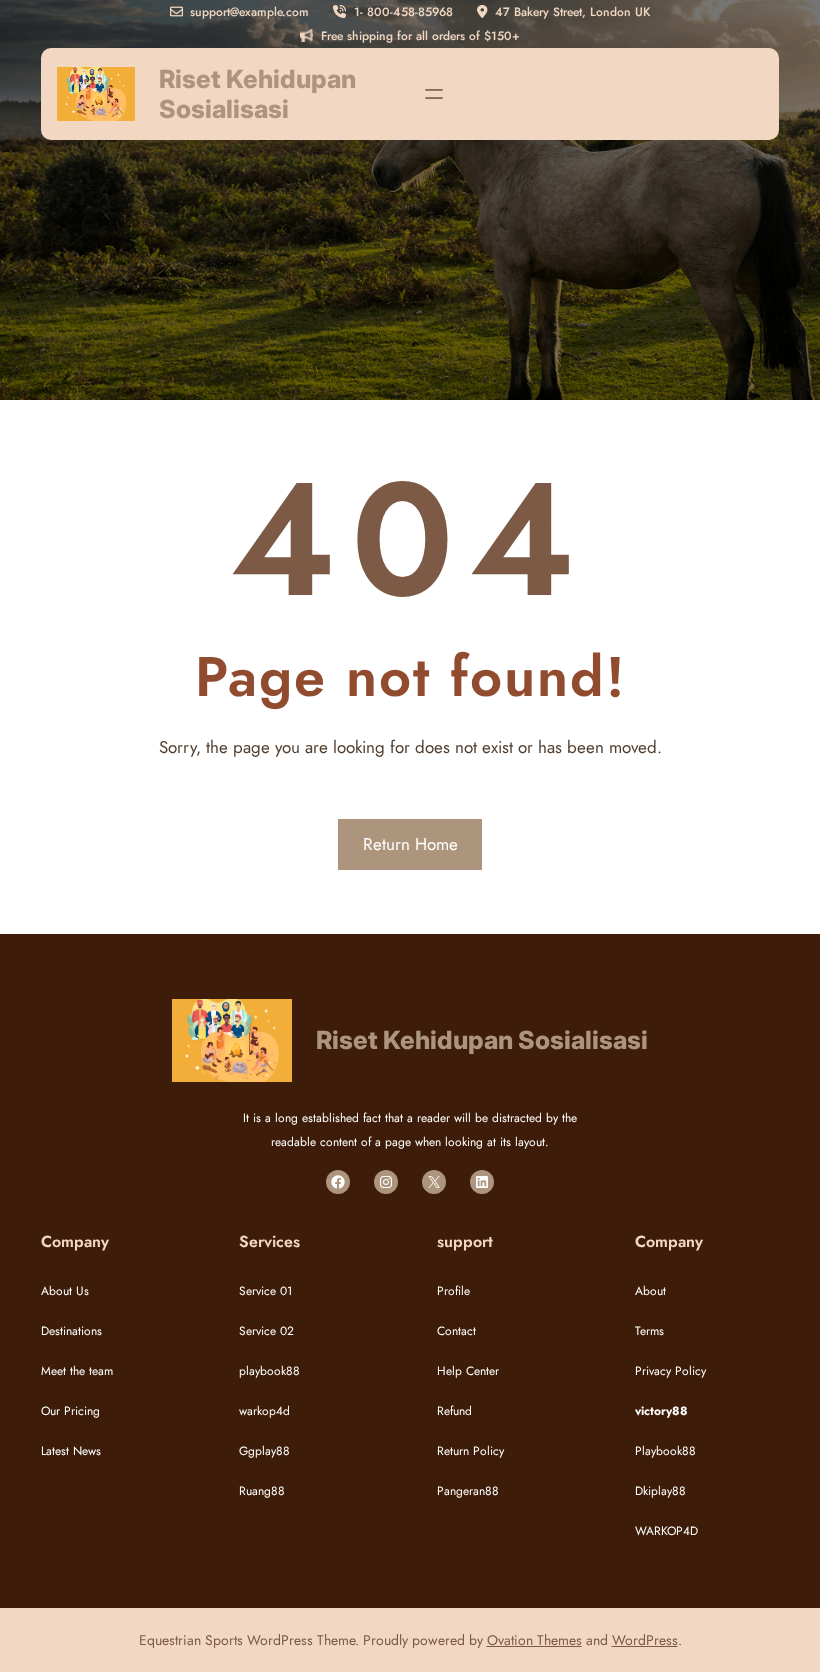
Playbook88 (665, 1451)
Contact (456, 1331)
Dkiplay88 (660, 1491)
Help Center (468, 1371)
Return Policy (470, 1451)
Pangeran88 (468, 1491)
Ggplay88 (264, 1451)
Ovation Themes (534, 1640)
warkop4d (264, 1411)
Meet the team (77, 1371)
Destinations (71, 1331)
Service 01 (265, 1291)
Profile (453, 1291)
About (650, 1291)
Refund (454, 1411)
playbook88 (269, 1371)
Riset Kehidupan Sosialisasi (257, 94)
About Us (65, 1291)
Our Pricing (70, 1411)
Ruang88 (262, 1491)
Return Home (410, 844)
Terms (649, 1331)
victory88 (661, 1411)
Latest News (71, 1451)
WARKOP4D (666, 1531)
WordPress (645, 1640)
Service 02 (266, 1331)
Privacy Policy (670, 1371)
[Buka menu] (434, 94)
